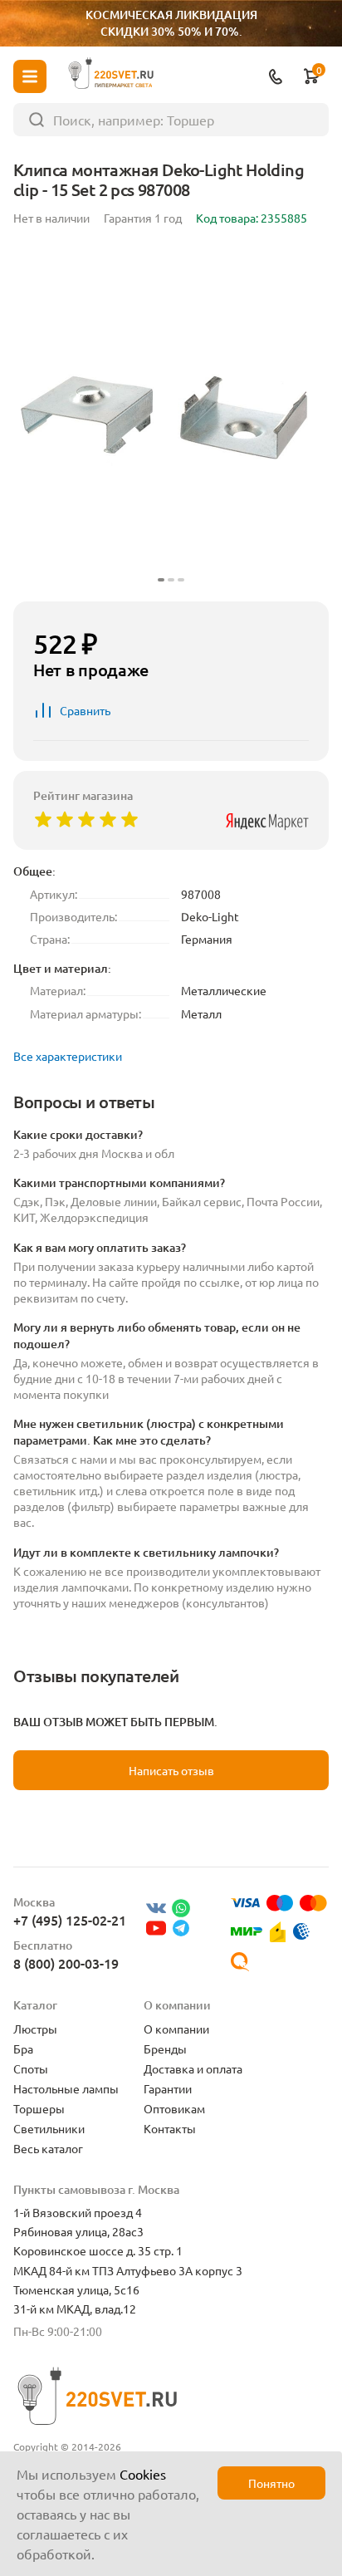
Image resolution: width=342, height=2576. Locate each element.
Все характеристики (68, 1056)
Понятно (271, 2483)
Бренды (165, 2049)
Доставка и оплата (193, 2068)
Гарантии (168, 2088)
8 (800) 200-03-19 (66, 1963)
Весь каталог (48, 2148)
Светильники (49, 2128)
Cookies (143, 2474)
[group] (171, 417)
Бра (23, 2049)
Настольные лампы (66, 2088)
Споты (31, 2068)
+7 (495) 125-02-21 (70, 1920)
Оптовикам (174, 2108)
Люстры (35, 2029)
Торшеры (39, 2108)
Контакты (170, 2128)
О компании (176, 2029)
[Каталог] (30, 76)
